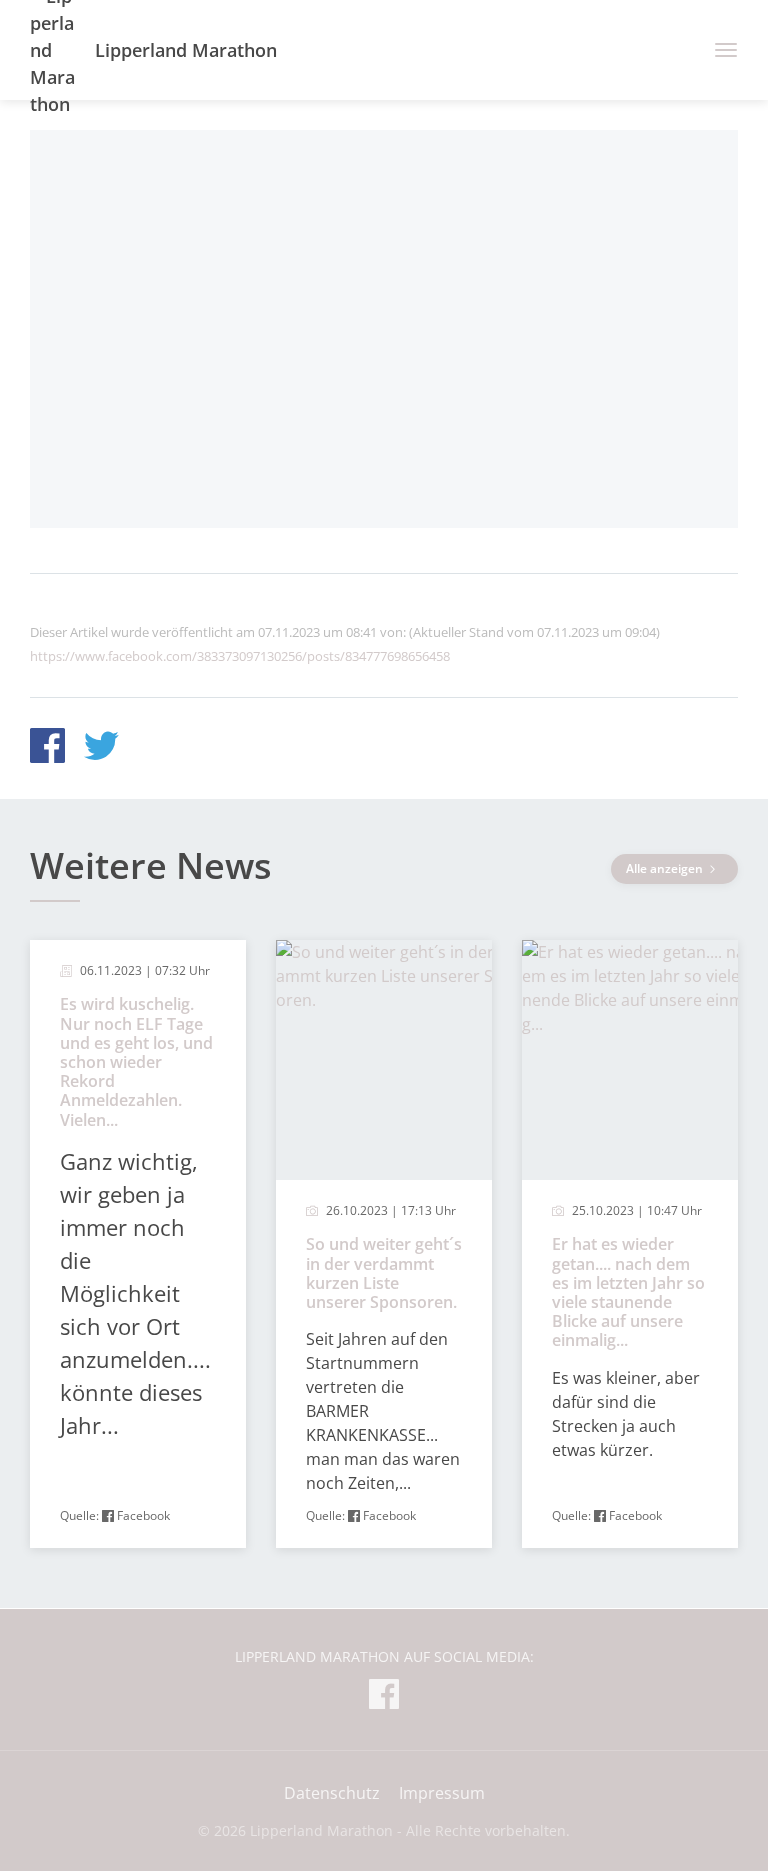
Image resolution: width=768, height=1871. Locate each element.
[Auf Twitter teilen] (101, 748)
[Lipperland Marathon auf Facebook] (384, 1697)
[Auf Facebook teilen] (47, 748)
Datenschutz (332, 1793)
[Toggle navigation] (718, 50)
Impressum (442, 1793)
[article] (138, 1244)
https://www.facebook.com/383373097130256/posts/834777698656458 (240, 656)
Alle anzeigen (666, 868)
